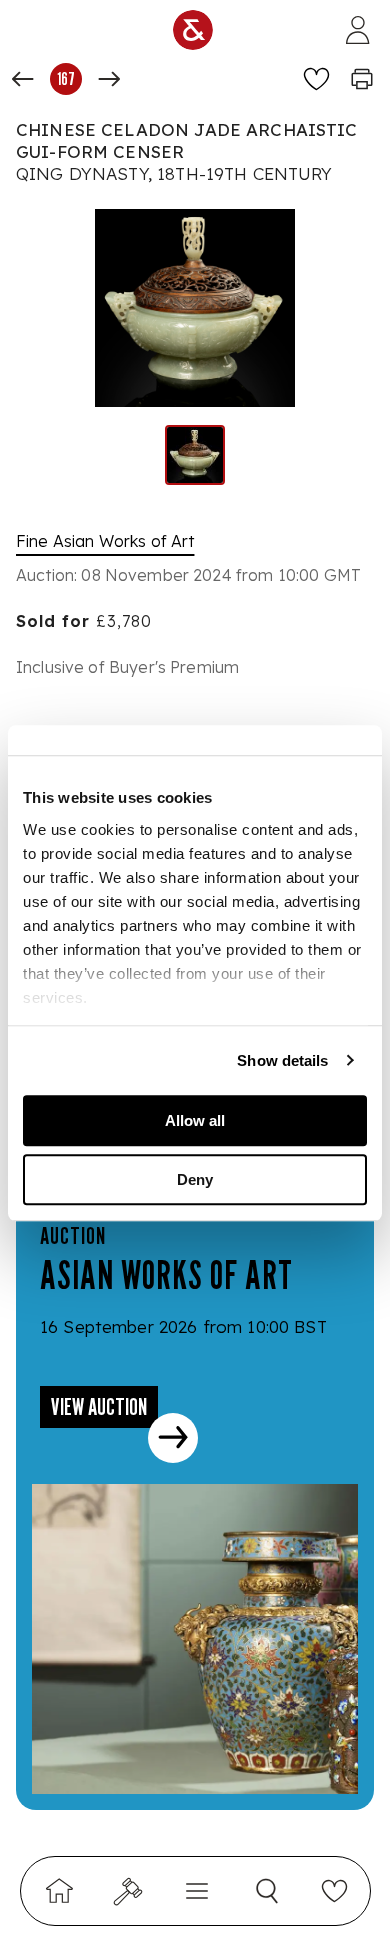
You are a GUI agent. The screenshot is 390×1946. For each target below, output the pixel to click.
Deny (195, 1179)
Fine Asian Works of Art (105, 541)
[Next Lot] (109, 79)
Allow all (195, 1120)
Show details (282, 1060)
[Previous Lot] (23, 79)
